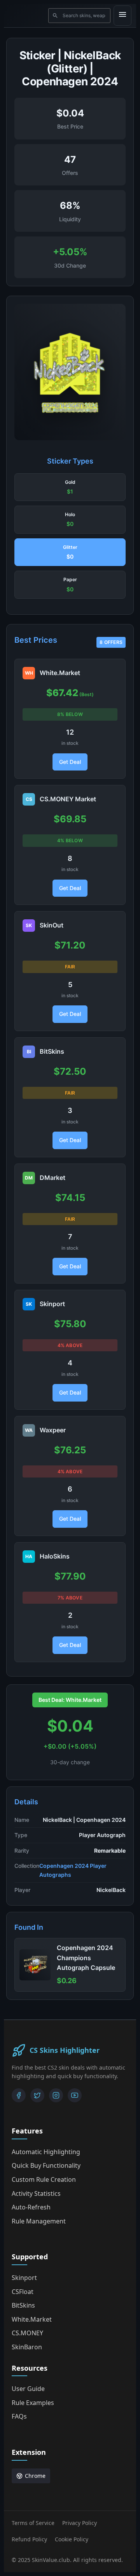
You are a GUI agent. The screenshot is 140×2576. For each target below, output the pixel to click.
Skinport (24, 2278)
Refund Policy (29, 2539)
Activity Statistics (36, 2193)
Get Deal (70, 762)
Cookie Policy (72, 2539)
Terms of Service (33, 2523)
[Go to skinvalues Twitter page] (37, 2095)
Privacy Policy (80, 2523)
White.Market (32, 2319)
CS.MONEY (27, 2333)
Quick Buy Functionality (46, 2165)
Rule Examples (33, 2403)
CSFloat (23, 2292)
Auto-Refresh (31, 2207)
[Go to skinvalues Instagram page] (56, 2095)
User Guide (28, 2389)
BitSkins (23, 2305)
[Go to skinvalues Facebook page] (19, 2095)
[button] (70, 487)
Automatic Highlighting (46, 2152)
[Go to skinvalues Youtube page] (75, 2095)
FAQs (19, 2416)
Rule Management (39, 2221)
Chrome (35, 2476)
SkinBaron (27, 2347)
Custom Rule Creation (44, 2179)
